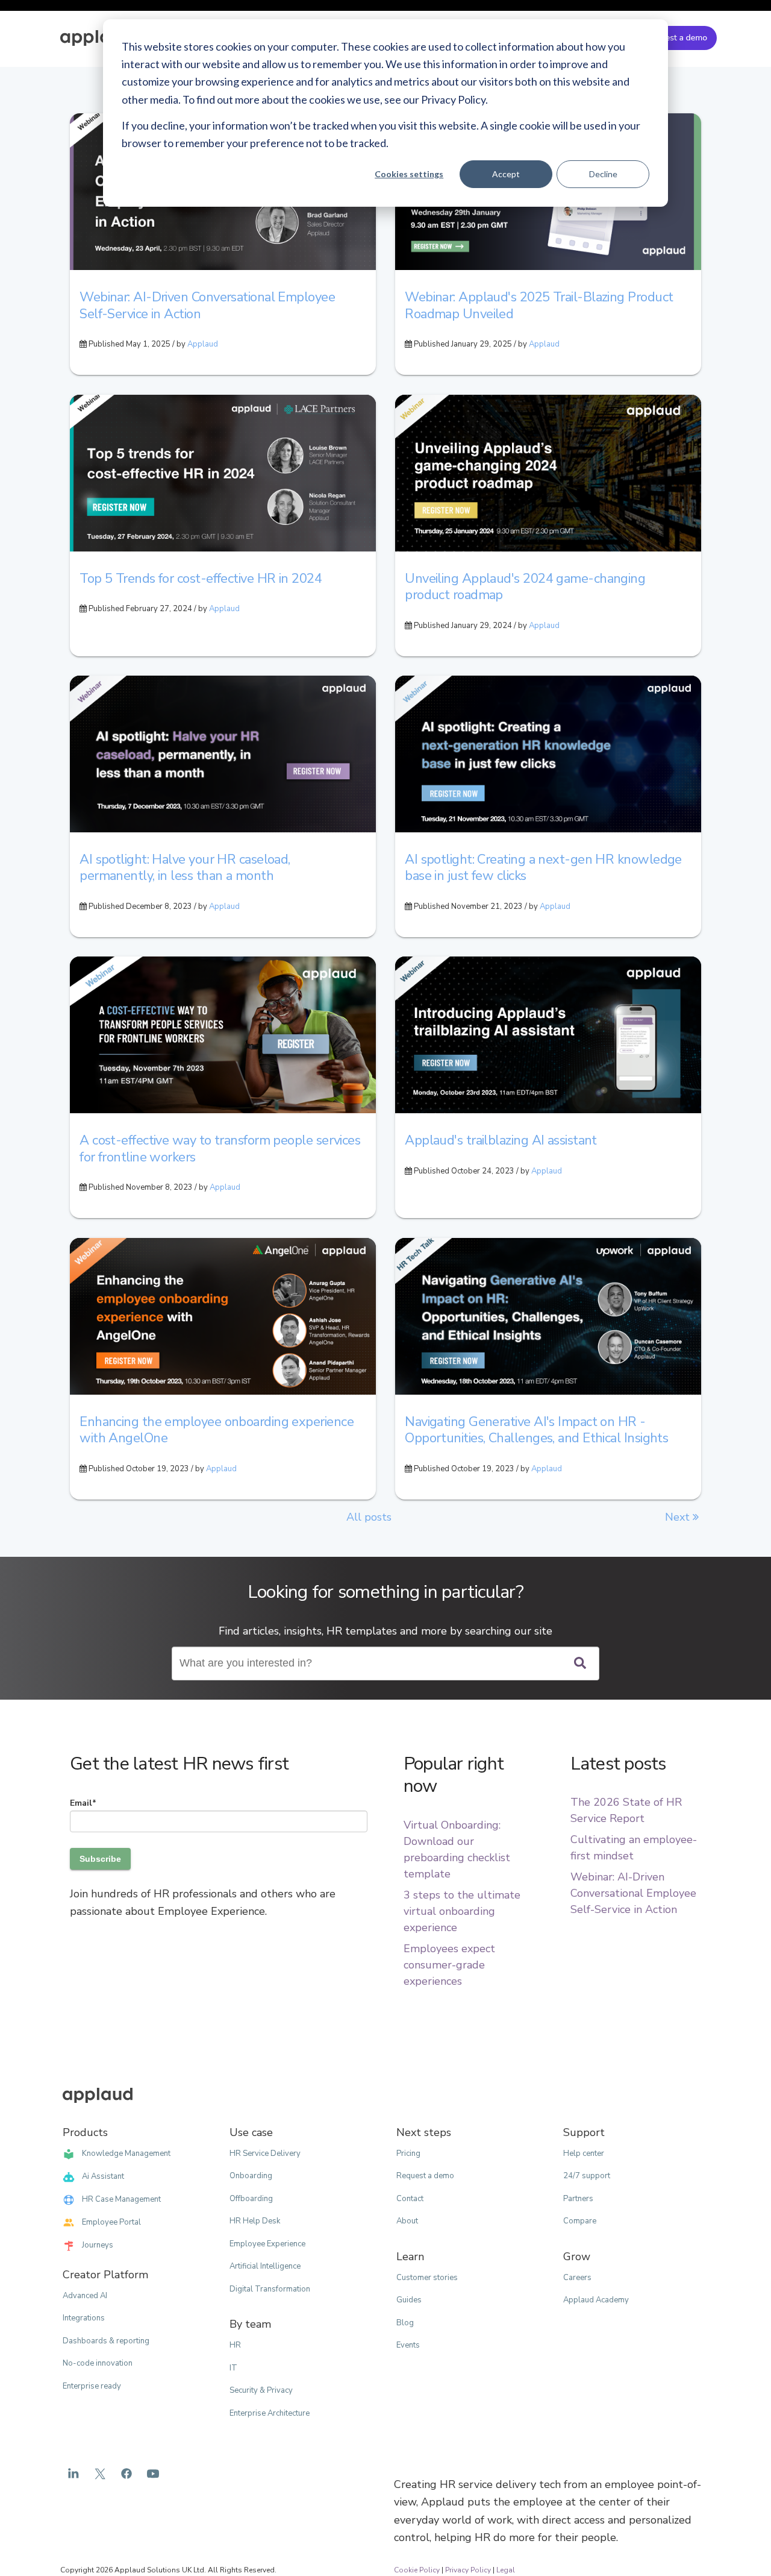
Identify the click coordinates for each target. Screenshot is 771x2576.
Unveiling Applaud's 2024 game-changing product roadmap (525, 587)
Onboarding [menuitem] (251, 2176)
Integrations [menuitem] (84, 2318)
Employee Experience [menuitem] (267, 2244)
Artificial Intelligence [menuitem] (265, 2266)
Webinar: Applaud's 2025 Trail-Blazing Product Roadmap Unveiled (539, 306)
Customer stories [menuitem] (427, 2278)
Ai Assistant (103, 2176)
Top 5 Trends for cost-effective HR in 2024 (201, 579)
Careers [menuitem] (577, 2278)
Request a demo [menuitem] (425, 2176)
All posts (369, 1517)
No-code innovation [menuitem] (98, 2363)
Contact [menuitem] (410, 2199)
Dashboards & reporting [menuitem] (106, 2341)
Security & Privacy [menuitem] (261, 2390)
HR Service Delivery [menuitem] (265, 2153)
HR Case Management (121, 2199)
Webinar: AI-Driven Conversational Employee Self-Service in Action (207, 306)
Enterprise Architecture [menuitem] (270, 2413)
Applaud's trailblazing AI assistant (501, 1140)
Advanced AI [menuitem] (85, 2296)
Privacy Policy (468, 2570)
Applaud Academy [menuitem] (596, 2300)
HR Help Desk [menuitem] (255, 2221)
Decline (603, 174)
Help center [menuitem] (584, 2153)
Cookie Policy (417, 2570)
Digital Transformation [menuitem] (270, 2289)
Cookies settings (409, 174)
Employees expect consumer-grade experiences (449, 1965)
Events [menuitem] (408, 2345)
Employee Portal (111, 2222)
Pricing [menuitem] (408, 2153)
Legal (506, 2570)
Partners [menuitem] (578, 2199)
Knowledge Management (126, 2153)
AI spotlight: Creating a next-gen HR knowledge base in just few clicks (543, 868)
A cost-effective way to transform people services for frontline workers (220, 1149)
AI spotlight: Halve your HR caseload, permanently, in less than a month (185, 868)
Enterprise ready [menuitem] (92, 2386)
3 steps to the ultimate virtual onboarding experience (462, 1911)
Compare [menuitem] (580, 2221)
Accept (506, 174)
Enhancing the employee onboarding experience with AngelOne (217, 1430)
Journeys (98, 2245)
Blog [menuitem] (405, 2323)
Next (679, 1517)
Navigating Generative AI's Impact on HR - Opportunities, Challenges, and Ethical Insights (536, 1430)
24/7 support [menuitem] (587, 2176)
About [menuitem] (407, 2221)
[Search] (580, 1664)
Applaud (203, 344)
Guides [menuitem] (409, 2300)
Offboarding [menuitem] (251, 2199)
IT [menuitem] (233, 2368)
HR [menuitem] (235, 2345)
